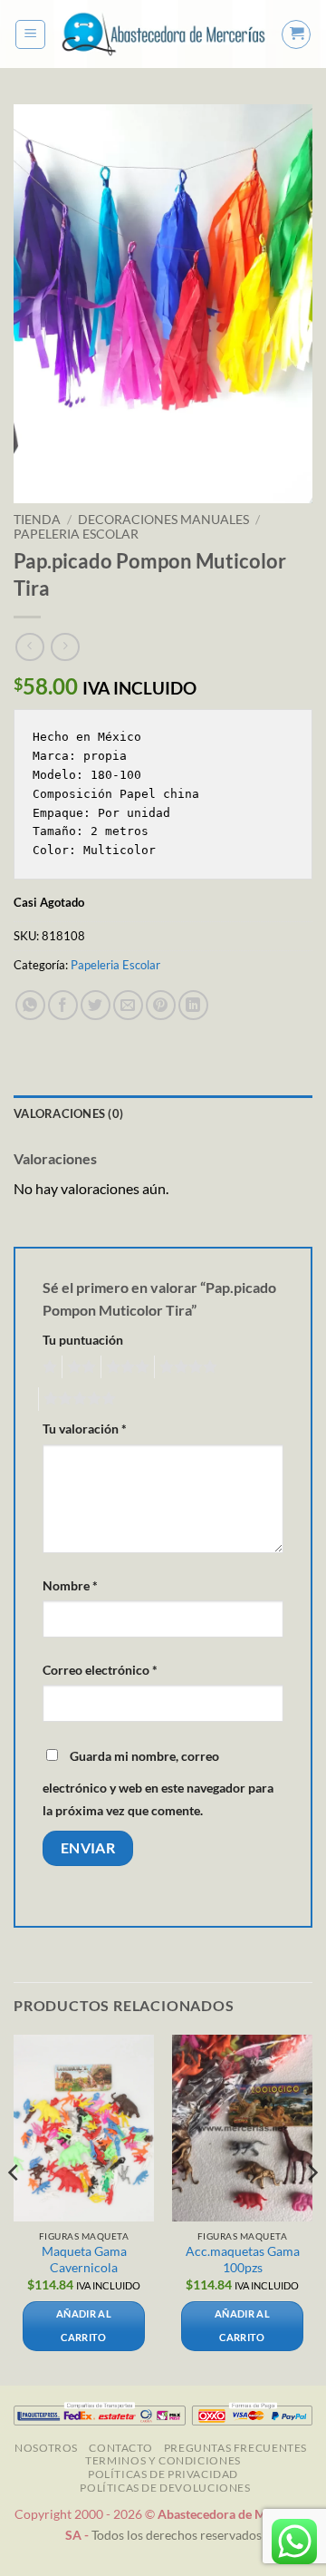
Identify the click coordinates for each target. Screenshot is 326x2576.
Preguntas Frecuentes (235, 2448)
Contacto (120, 2448)
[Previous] (14, 2208)
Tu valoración (85, 1429)
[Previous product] (65, 647)
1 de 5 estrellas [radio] (48, 1367)
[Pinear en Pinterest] (161, 1005)
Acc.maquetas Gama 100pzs (243, 2260)
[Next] (312, 2208)
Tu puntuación (83, 1340)
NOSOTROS (46, 2448)
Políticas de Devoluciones (165, 2488)
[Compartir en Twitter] (96, 1005)
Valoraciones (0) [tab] (68, 1113)
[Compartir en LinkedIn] (193, 1005)
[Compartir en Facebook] (63, 1005)
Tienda (37, 520)
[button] (30, 34)
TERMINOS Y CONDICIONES (163, 2460)
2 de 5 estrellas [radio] (79, 1367)
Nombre (70, 1585)
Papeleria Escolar (76, 534)
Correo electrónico (100, 1670)
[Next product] (29, 647)
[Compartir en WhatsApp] (30, 1005)
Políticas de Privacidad (163, 2474)
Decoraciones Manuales (163, 520)
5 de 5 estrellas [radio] (77, 1399)
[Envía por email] (128, 1005)
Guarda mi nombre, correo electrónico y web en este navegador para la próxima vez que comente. (158, 1784)
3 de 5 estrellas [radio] (125, 1367)
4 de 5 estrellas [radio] (186, 1367)
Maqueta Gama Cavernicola (84, 2260)
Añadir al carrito (84, 2325)
